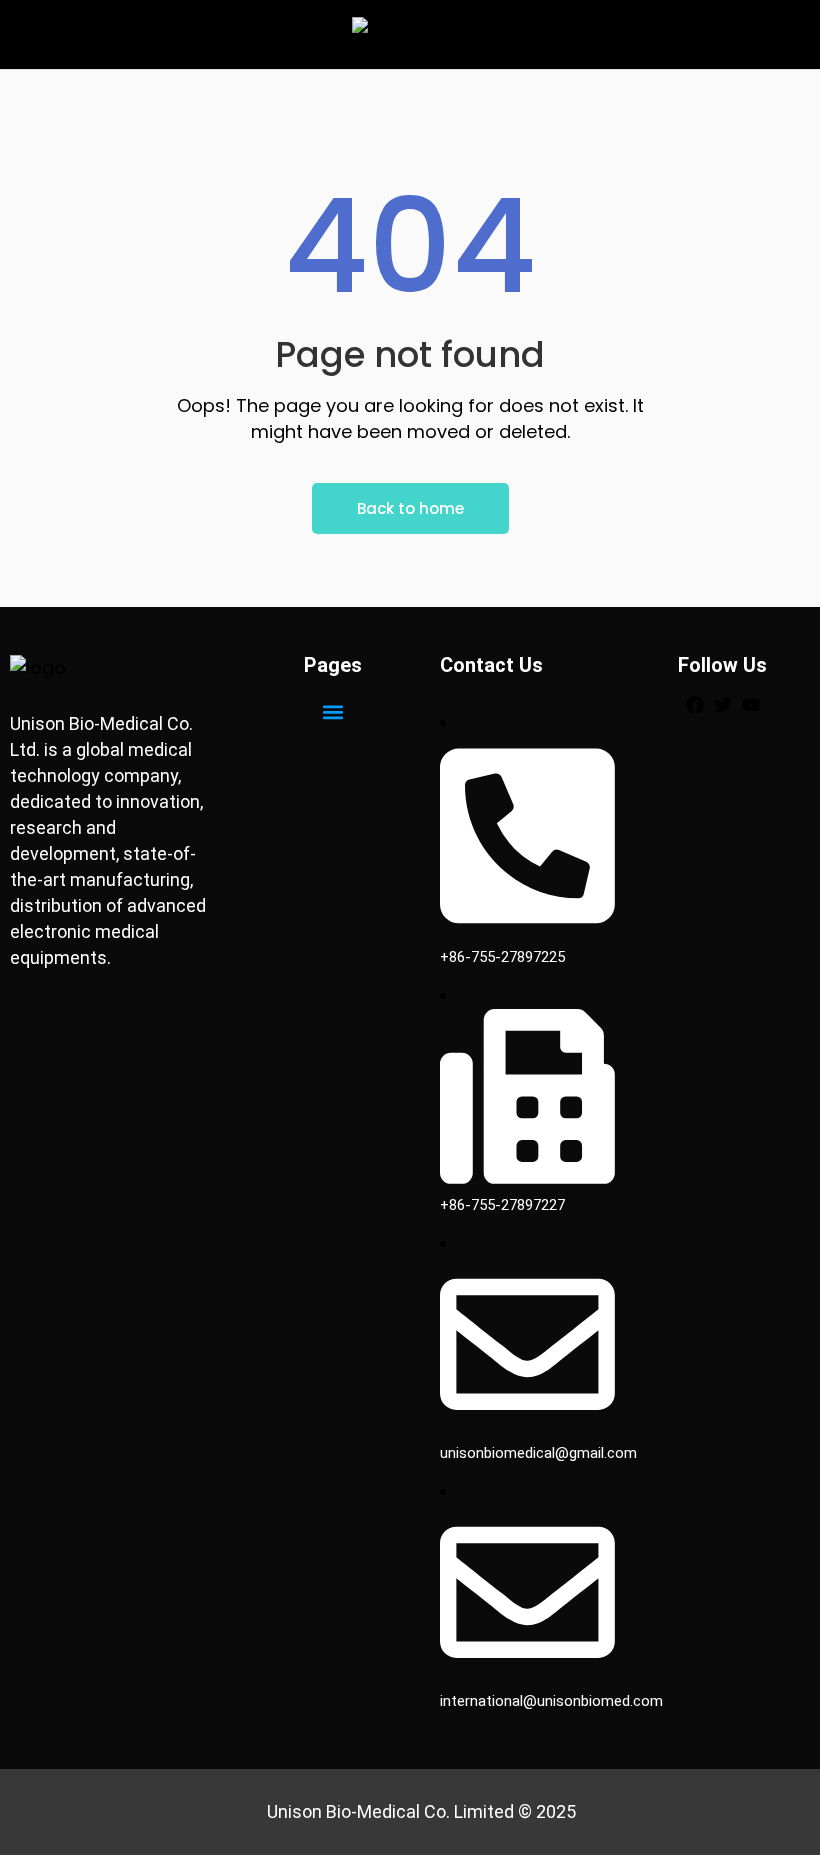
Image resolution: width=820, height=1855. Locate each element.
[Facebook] (695, 705)
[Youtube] (751, 705)
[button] (332, 711)
